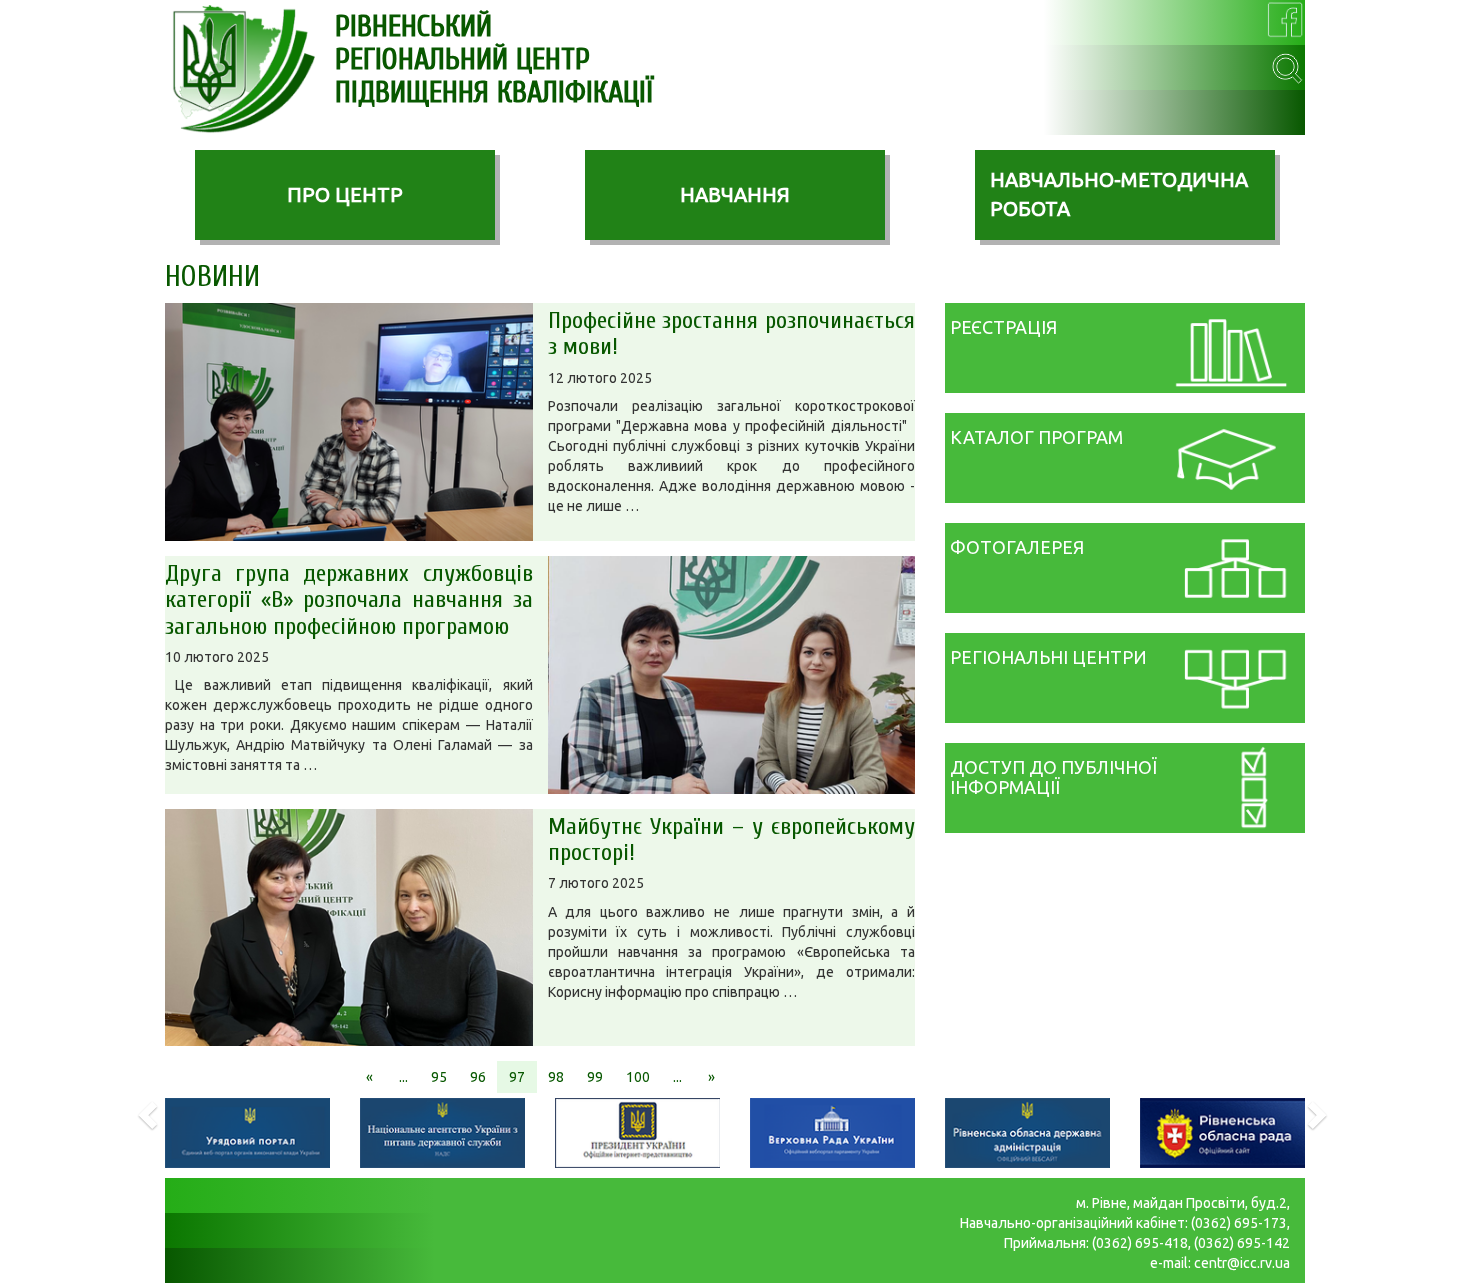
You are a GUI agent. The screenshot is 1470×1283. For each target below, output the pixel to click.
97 (517, 1077)
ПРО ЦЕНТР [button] (345, 194)
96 (478, 1077)
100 (638, 1077)
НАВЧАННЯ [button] (735, 194)
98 (556, 1077)
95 (439, 1077)
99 (595, 1077)
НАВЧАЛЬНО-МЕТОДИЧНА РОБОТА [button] (1119, 194)
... (403, 1077)
